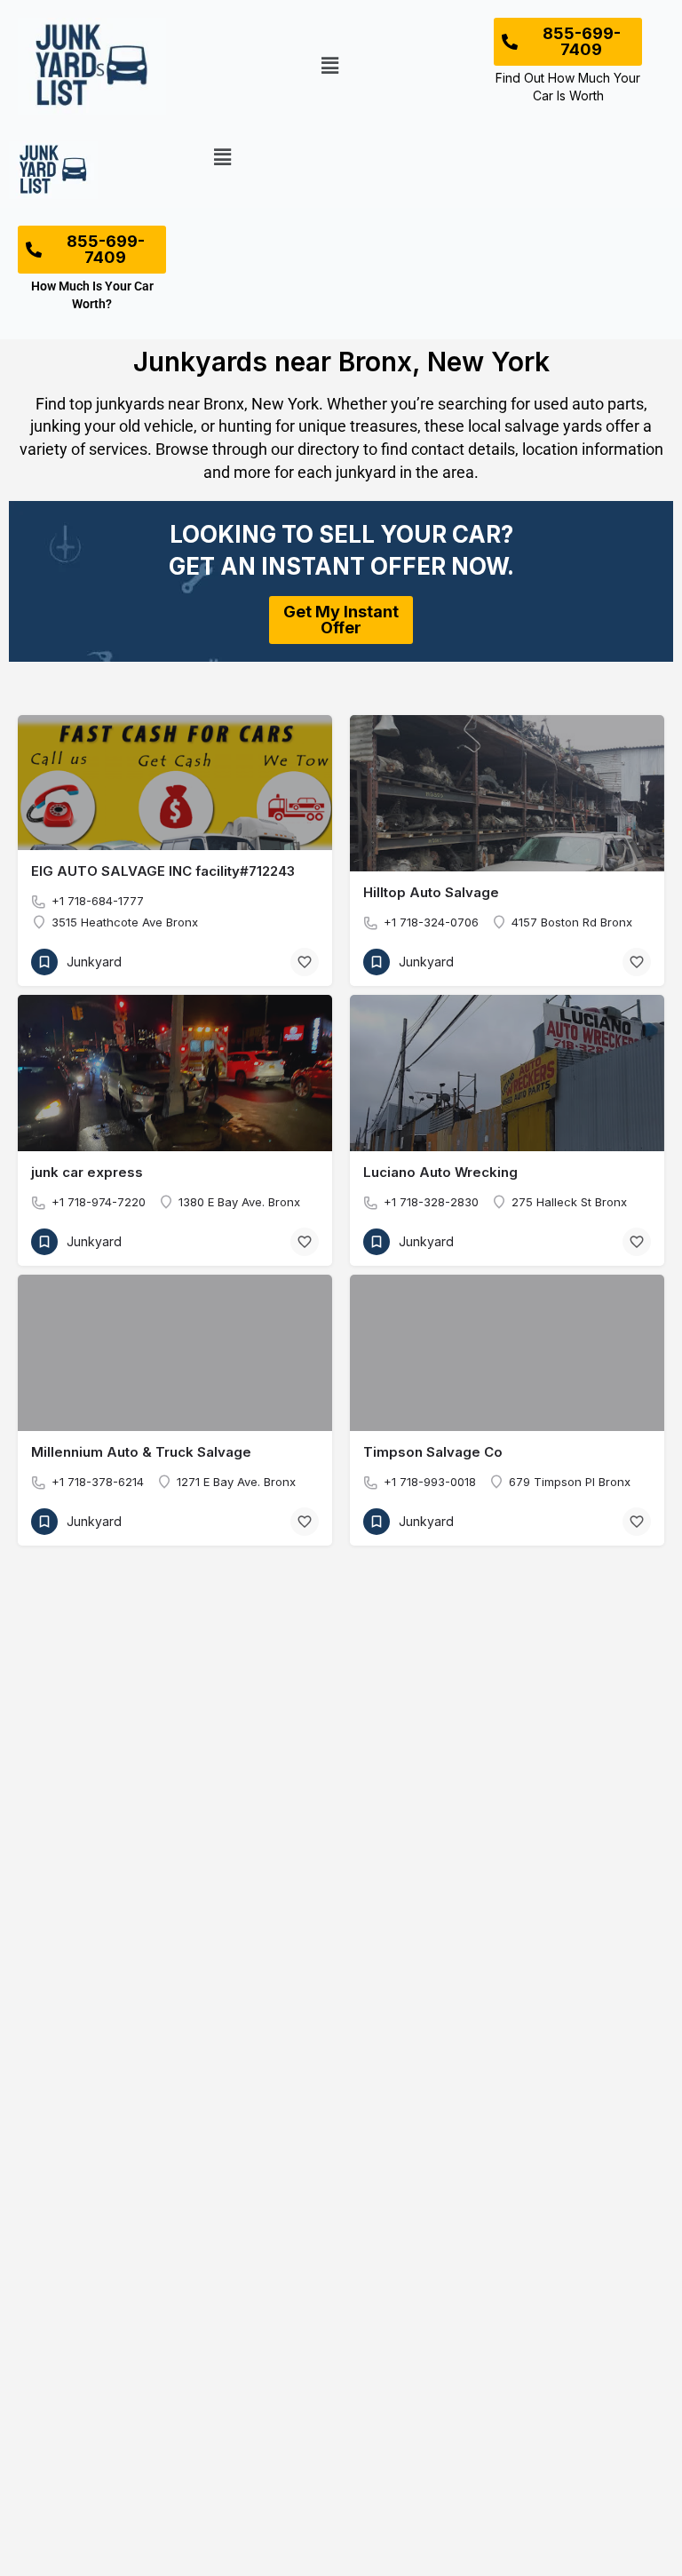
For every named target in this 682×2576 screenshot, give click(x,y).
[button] (330, 66)
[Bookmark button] (305, 962)
